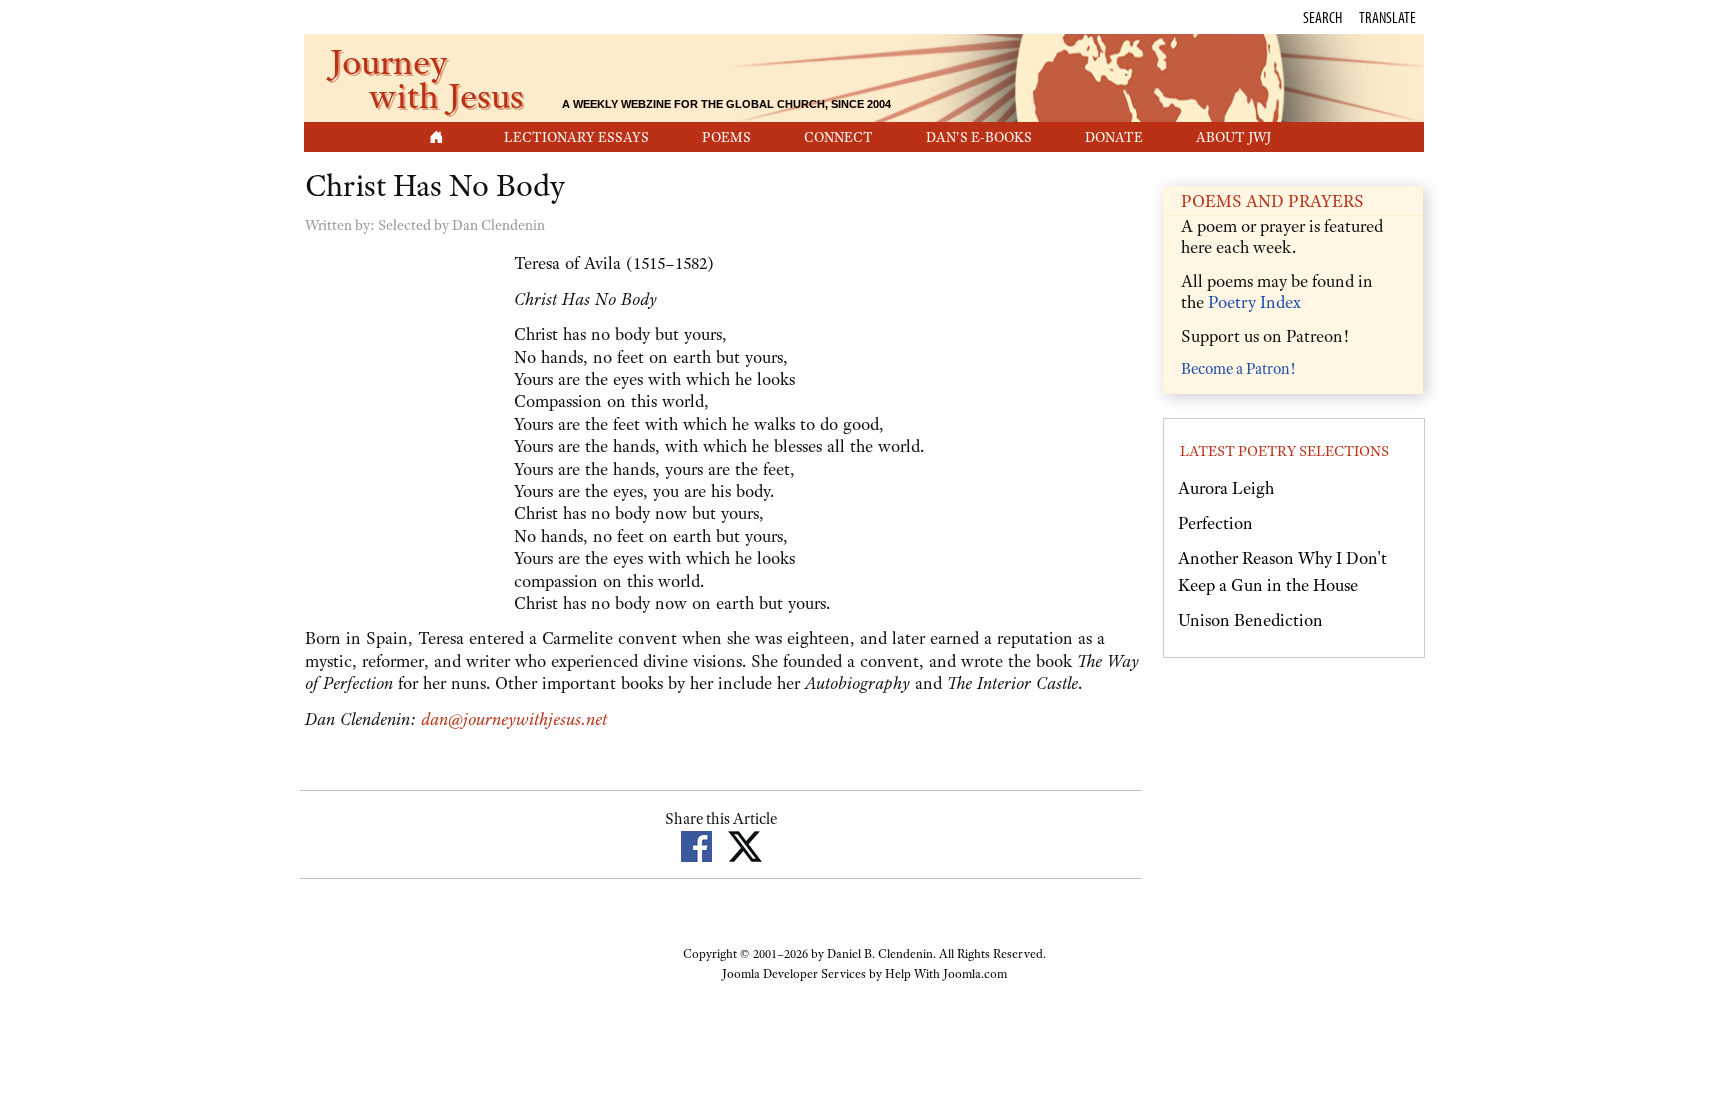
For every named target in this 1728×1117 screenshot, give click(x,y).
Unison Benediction (1250, 620)
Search (1322, 17)
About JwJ (1233, 137)
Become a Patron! (1238, 369)
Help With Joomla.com (946, 974)
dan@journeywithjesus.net (514, 719)
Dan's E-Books (979, 137)
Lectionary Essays (576, 137)
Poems (726, 137)
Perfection (1215, 523)
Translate (1387, 17)
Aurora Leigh (1226, 488)
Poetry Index (1254, 302)
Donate (1114, 137)
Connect (838, 137)
